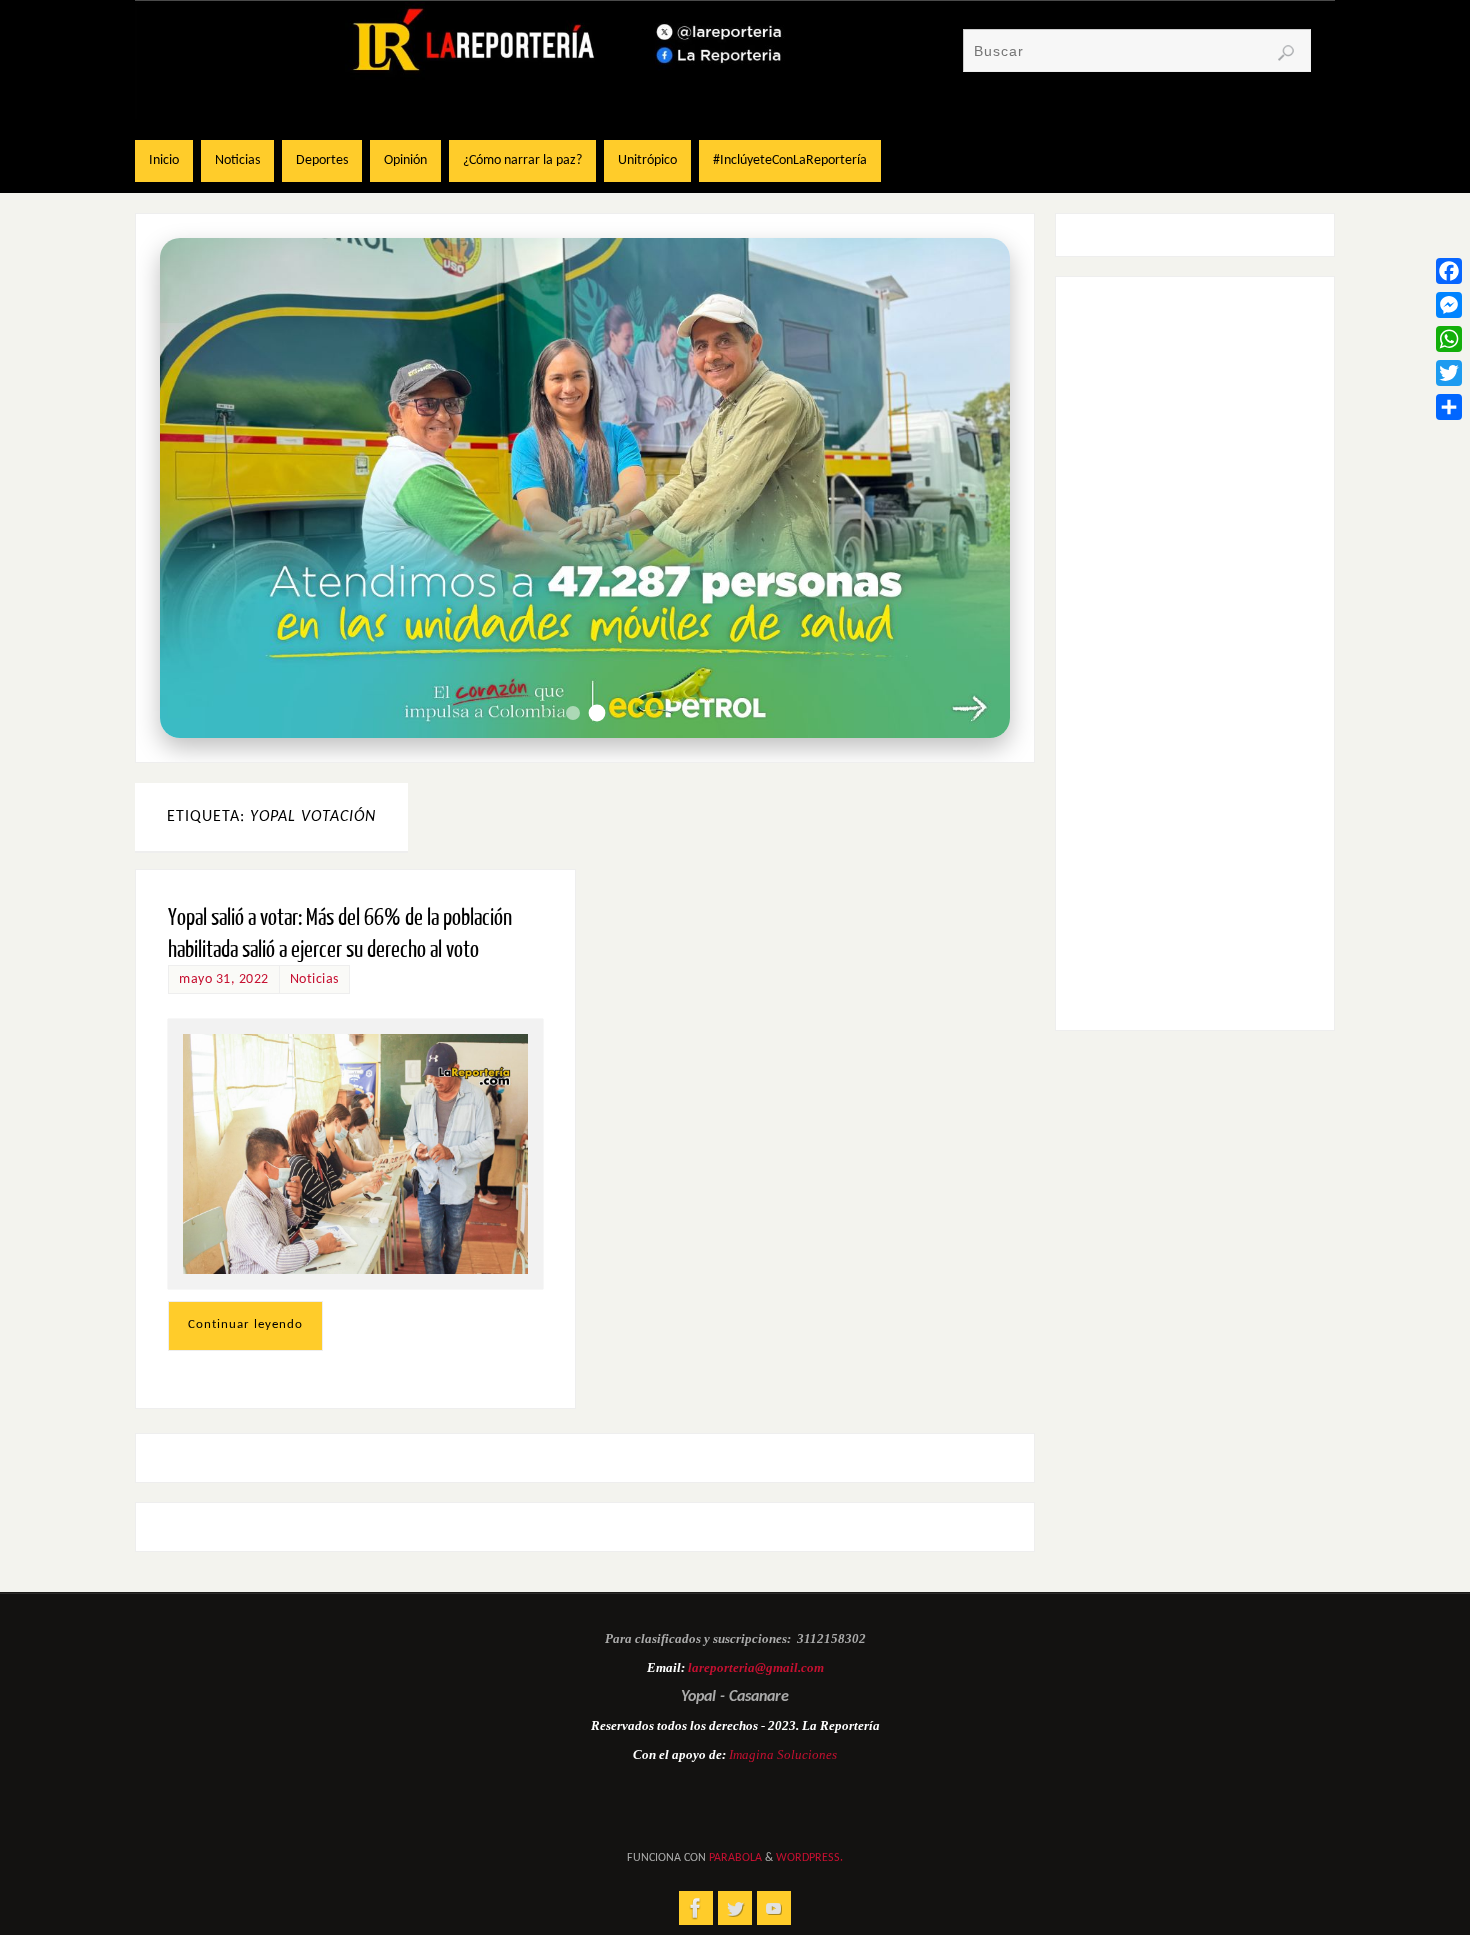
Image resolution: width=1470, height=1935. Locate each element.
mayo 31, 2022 (224, 979)
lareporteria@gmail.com (756, 1667)
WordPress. (809, 1858)
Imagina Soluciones (783, 1754)
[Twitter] (1449, 373)
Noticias (314, 979)
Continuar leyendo (245, 1324)
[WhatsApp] (1449, 339)
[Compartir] (1449, 407)
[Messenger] (1449, 305)
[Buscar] (1286, 53)
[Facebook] (1449, 271)
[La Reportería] (696, 1908)
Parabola (735, 1858)
